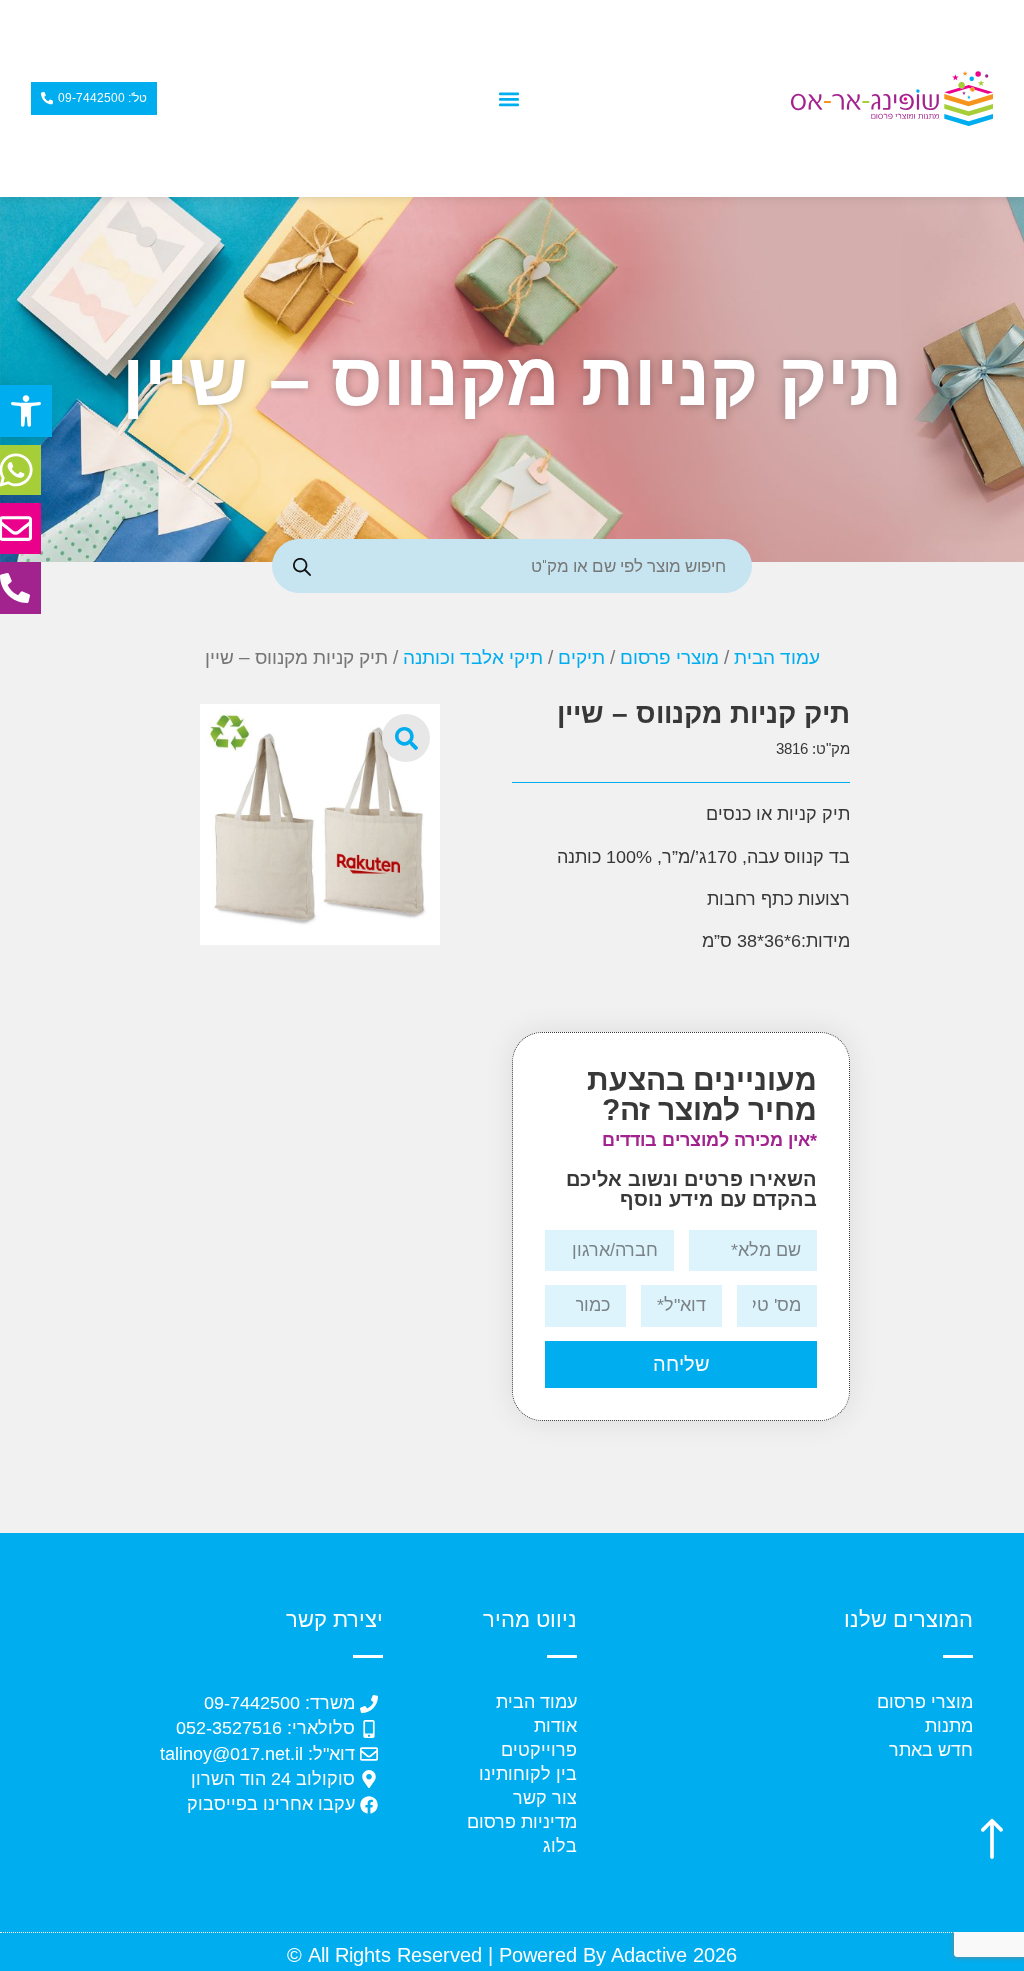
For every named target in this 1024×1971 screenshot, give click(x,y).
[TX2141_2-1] (320, 824)
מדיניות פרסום (522, 1822)
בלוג (560, 1846)
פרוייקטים (539, 1750)
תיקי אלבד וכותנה (473, 657)
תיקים (581, 657)
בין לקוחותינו (528, 1774)
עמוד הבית (777, 657)
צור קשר (545, 1798)
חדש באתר (931, 1750)
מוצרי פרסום (669, 657)
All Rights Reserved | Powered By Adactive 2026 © (512, 1955)
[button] (26, 411)
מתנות (949, 1726)
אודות (555, 1726)
